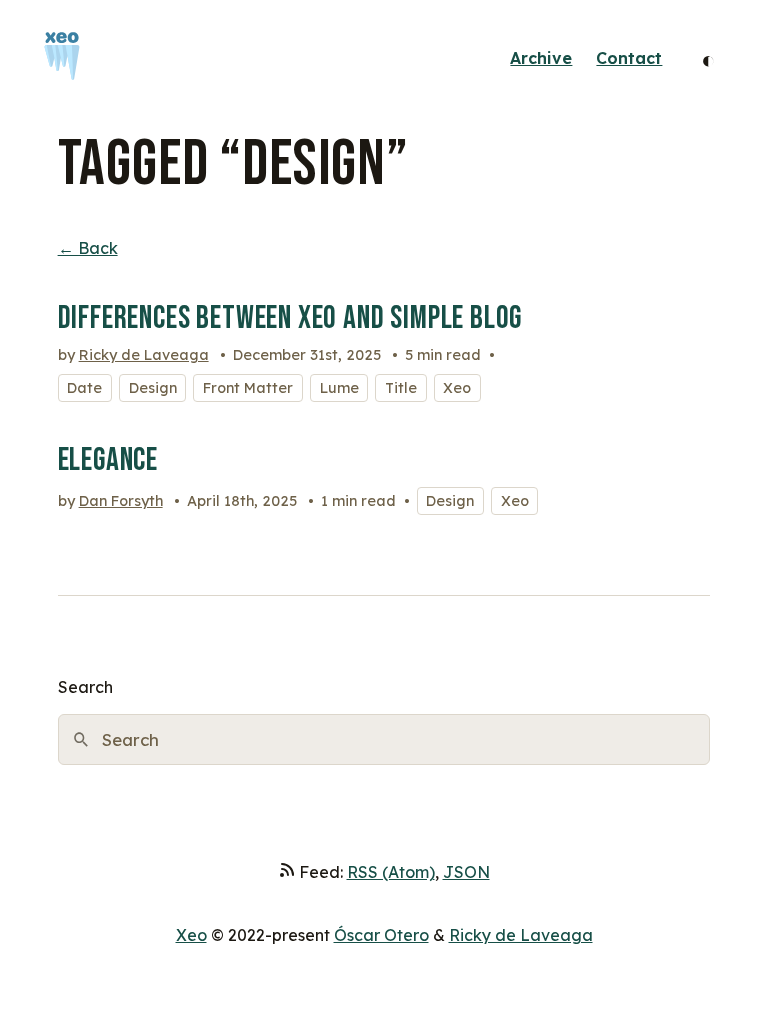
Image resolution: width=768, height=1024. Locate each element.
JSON (466, 872)
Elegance (108, 460)
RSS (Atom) (391, 872)
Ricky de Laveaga (144, 355)
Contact (629, 58)
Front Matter (248, 388)
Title (401, 388)
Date (84, 388)
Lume (339, 388)
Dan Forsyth (121, 501)
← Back (88, 248)
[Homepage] (62, 58)
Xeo (457, 388)
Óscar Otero (381, 935)
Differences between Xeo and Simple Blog (290, 318)
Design (153, 388)
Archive (541, 58)
